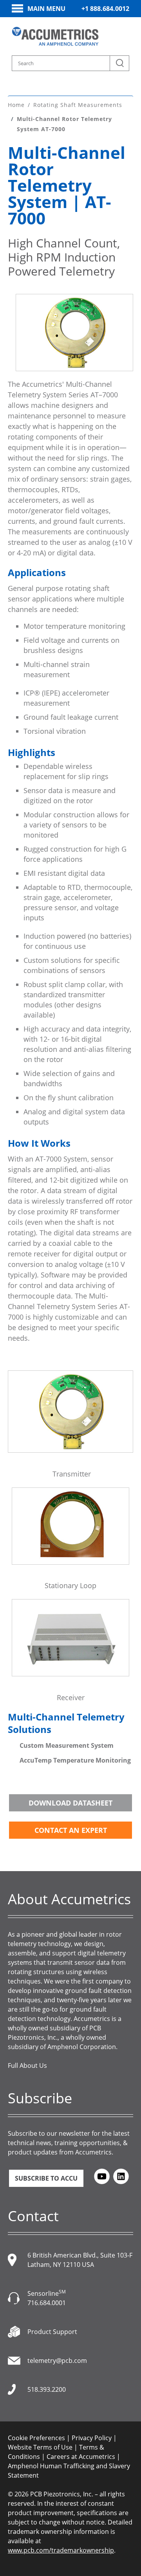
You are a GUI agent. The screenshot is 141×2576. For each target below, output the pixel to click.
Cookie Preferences (36, 2438)
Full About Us (27, 2065)
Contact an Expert (71, 1830)
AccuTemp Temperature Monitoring (75, 1760)
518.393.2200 (47, 2389)
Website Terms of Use (40, 2447)
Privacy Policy (92, 2438)
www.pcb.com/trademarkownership (61, 2550)
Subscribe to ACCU (46, 2178)
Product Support (52, 2332)
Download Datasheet (70, 1803)
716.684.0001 (47, 2303)
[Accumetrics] (56, 36)
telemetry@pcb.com (57, 2361)
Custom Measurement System (67, 1745)
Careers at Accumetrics (81, 2457)
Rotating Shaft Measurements (78, 105)
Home (16, 105)
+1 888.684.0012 (105, 9)
